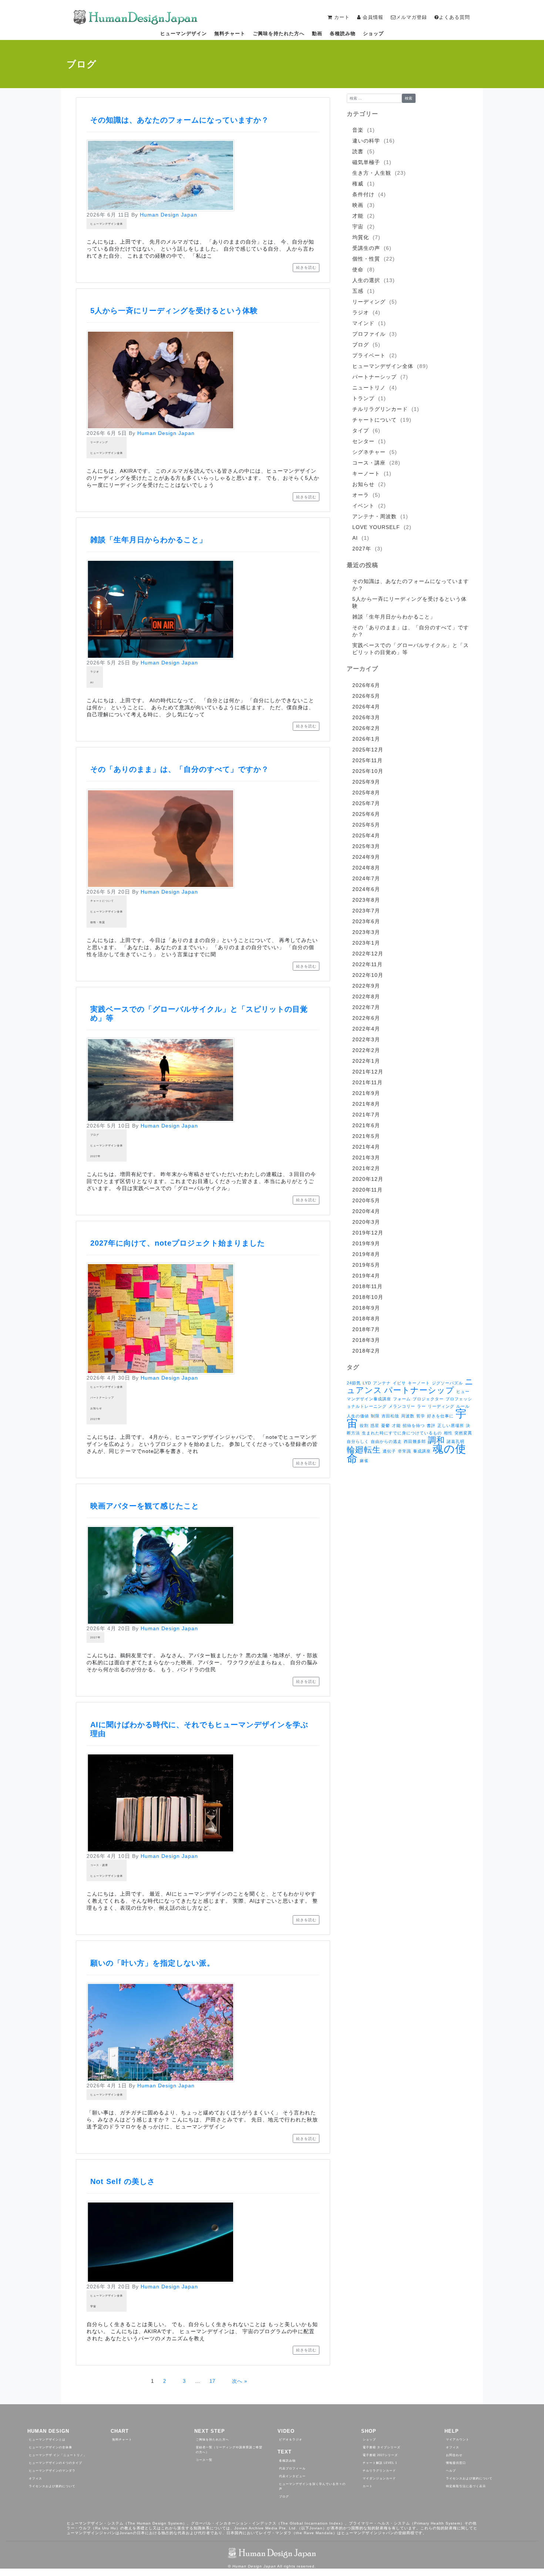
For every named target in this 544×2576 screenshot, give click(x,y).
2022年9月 (366, 986)
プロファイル (369, 334)
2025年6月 (366, 814)
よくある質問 (454, 17)
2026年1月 (366, 739)
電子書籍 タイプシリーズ (382, 2447)
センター (363, 441)
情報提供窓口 (456, 2463)
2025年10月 (368, 771)
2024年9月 (366, 857)
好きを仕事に (440, 1416)
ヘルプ (451, 2471)
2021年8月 (366, 1104)
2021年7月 (366, 1115)
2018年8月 (366, 1319)
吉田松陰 (390, 1416)
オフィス (36, 2478)
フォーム (402, 1399)
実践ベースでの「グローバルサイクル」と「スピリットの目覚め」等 (411, 649)
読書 (358, 151)
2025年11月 (367, 760)
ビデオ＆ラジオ (291, 2440)
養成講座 (422, 1451)
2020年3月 (366, 1222)
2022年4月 (366, 1029)
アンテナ (382, 1383)
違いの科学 (366, 141)
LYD (367, 1383)
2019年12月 (368, 1233)
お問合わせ (454, 2455)
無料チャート (230, 34)
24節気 (354, 1383)
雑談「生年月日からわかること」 (149, 540)
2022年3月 (366, 1039)
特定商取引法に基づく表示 (466, 2486)
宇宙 (93, 2306)
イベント (363, 506)
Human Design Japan (169, 215)
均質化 (361, 237)
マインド (363, 323)
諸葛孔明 (456, 1441)
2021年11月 (367, 1082)
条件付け (363, 194)
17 (212, 2381)
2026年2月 (366, 728)
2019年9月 (366, 1243)
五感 (358, 291)
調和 (436, 1440)
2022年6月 (366, 1018)
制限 (375, 1416)
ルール (463, 1406)
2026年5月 (366, 696)
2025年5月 (366, 825)
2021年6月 (366, 1125)
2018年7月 (366, 1329)
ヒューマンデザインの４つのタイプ (56, 2463)
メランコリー (402, 1406)
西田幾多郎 (415, 1441)
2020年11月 (367, 1190)
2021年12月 (368, 1072)
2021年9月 (366, 1093)
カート (368, 2486)
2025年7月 (366, 803)
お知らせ (96, 1408)
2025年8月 (366, 793)
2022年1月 (366, 1061)
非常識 (404, 1451)
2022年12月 (368, 954)
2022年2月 (366, 1050)
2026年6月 (366, 685)
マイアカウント (458, 2440)
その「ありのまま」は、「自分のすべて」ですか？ (180, 769)
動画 (317, 34)
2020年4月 (366, 1211)
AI (92, 682)
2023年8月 (366, 900)
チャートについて (102, 901)
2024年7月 (366, 878)
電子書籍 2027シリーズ (380, 2455)
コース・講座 (99, 1865)
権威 (358, 184)
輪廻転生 (364, 1450)
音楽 (358, 130)
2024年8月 (366, 868)
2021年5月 (366, 1136)
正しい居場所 (451, 1426)
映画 (358, 205)
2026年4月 (366, 707)
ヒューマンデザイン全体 (107, 224)
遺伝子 (389, 1451)
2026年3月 (366, 717)
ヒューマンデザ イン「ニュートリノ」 (58, 2455)
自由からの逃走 (386, 1441)
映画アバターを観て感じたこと (145, 1506)
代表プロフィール (292, 2468)
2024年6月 (366, 889)
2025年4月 (366, 835)
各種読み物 (343, 34)
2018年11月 (367, 1286)
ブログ (95, 1135)
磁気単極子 (366, 162)
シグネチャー (369, 452)
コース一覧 (204, 2460)
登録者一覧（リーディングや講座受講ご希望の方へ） (229, 2450)
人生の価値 (358, 1416)
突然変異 (463, 1433)
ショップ (373, 34)
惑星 (375, 1426)
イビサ (399, 1383)
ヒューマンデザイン (184, 34)
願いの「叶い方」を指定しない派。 (152, 1963)
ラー (422, 1406)
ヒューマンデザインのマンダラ (52, 2471)
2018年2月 (366, 1351)
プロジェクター (428, 1399)
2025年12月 (368, 750)
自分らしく (358, 1441)
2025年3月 (366, 846)
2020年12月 (368, 1179)
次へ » (240, 2381)
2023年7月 (366, 911)
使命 (358, 269)
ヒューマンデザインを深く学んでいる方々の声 (312, 2486)
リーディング (99, 442)
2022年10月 (368, 975)
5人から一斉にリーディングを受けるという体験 (174, 311)
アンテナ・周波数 (375, 516)
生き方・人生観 (372, 173)
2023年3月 (366, 932)
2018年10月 (368, 1297)
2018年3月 (366, 1340)
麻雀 (364, 1461)
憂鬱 (386, 1426)
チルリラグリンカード (380, 409)
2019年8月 (366, 1254)
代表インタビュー (292, 2476)
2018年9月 (366, 1308)
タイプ (361, 431)
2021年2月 (366, 1168)
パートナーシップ (102, 1398)
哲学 (421, 1416)
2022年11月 (367, 964)
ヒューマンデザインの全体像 (51, 2447)
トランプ (363, 398)
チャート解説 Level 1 (380, 2463)
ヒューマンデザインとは (47, 2440)
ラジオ (95, 672)
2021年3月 (366, 1158)
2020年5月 (366, 1200)
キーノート (366, 473)
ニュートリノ (369, 388)
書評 (431, 1426)
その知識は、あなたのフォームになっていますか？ (180, 120)
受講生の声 (366, 248)
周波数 (408, 1416)
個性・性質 (98, 922)
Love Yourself (376, 527)
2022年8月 (366, 996)
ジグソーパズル (447, 1383)
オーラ (361, 495)
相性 (448, 1433)
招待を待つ (414, 1426)
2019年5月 (366, 1265)
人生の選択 (366, 280)
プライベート (369, 355)
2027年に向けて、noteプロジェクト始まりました (178, 1243)
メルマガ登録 (412, 17)
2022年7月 (366, 1007)
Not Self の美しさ (123, 2181)
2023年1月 (366, 943)
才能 (358, 216)
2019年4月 (366, 1276)
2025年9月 (366, 782)
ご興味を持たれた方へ (279, 34)
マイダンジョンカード (379, 2478)
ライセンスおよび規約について (52, 2486)
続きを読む (306, 267)
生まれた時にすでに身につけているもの (402, 1433)
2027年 (95, 1156)
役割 (364, 1426)
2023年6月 (366, 921)
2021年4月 (366, 1147)
